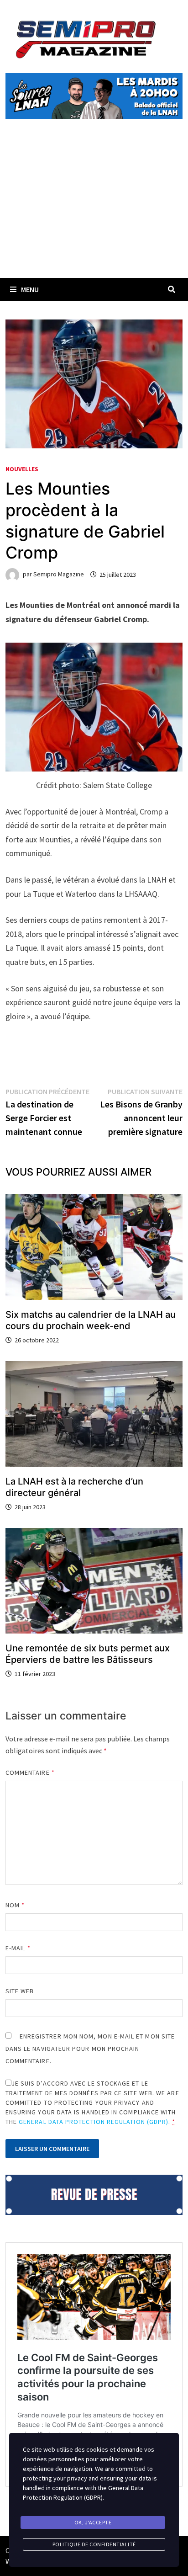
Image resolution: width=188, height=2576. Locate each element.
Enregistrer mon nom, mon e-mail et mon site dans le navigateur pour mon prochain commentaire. (90, 2049)
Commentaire (30, 1772)
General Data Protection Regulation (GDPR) (94, 2122)
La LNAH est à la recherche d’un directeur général (74, 1487)
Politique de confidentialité (94, 2544)
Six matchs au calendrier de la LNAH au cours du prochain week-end (91, 1320)
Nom (15, 1905)
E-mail (18, 1948)
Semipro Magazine (59, 575)
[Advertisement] (94, 209)
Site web (20, 1991)
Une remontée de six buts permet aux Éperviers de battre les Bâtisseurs (88, 1654)
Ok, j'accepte (93, 2522)
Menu (30, 289)
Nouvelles (22, 469)
